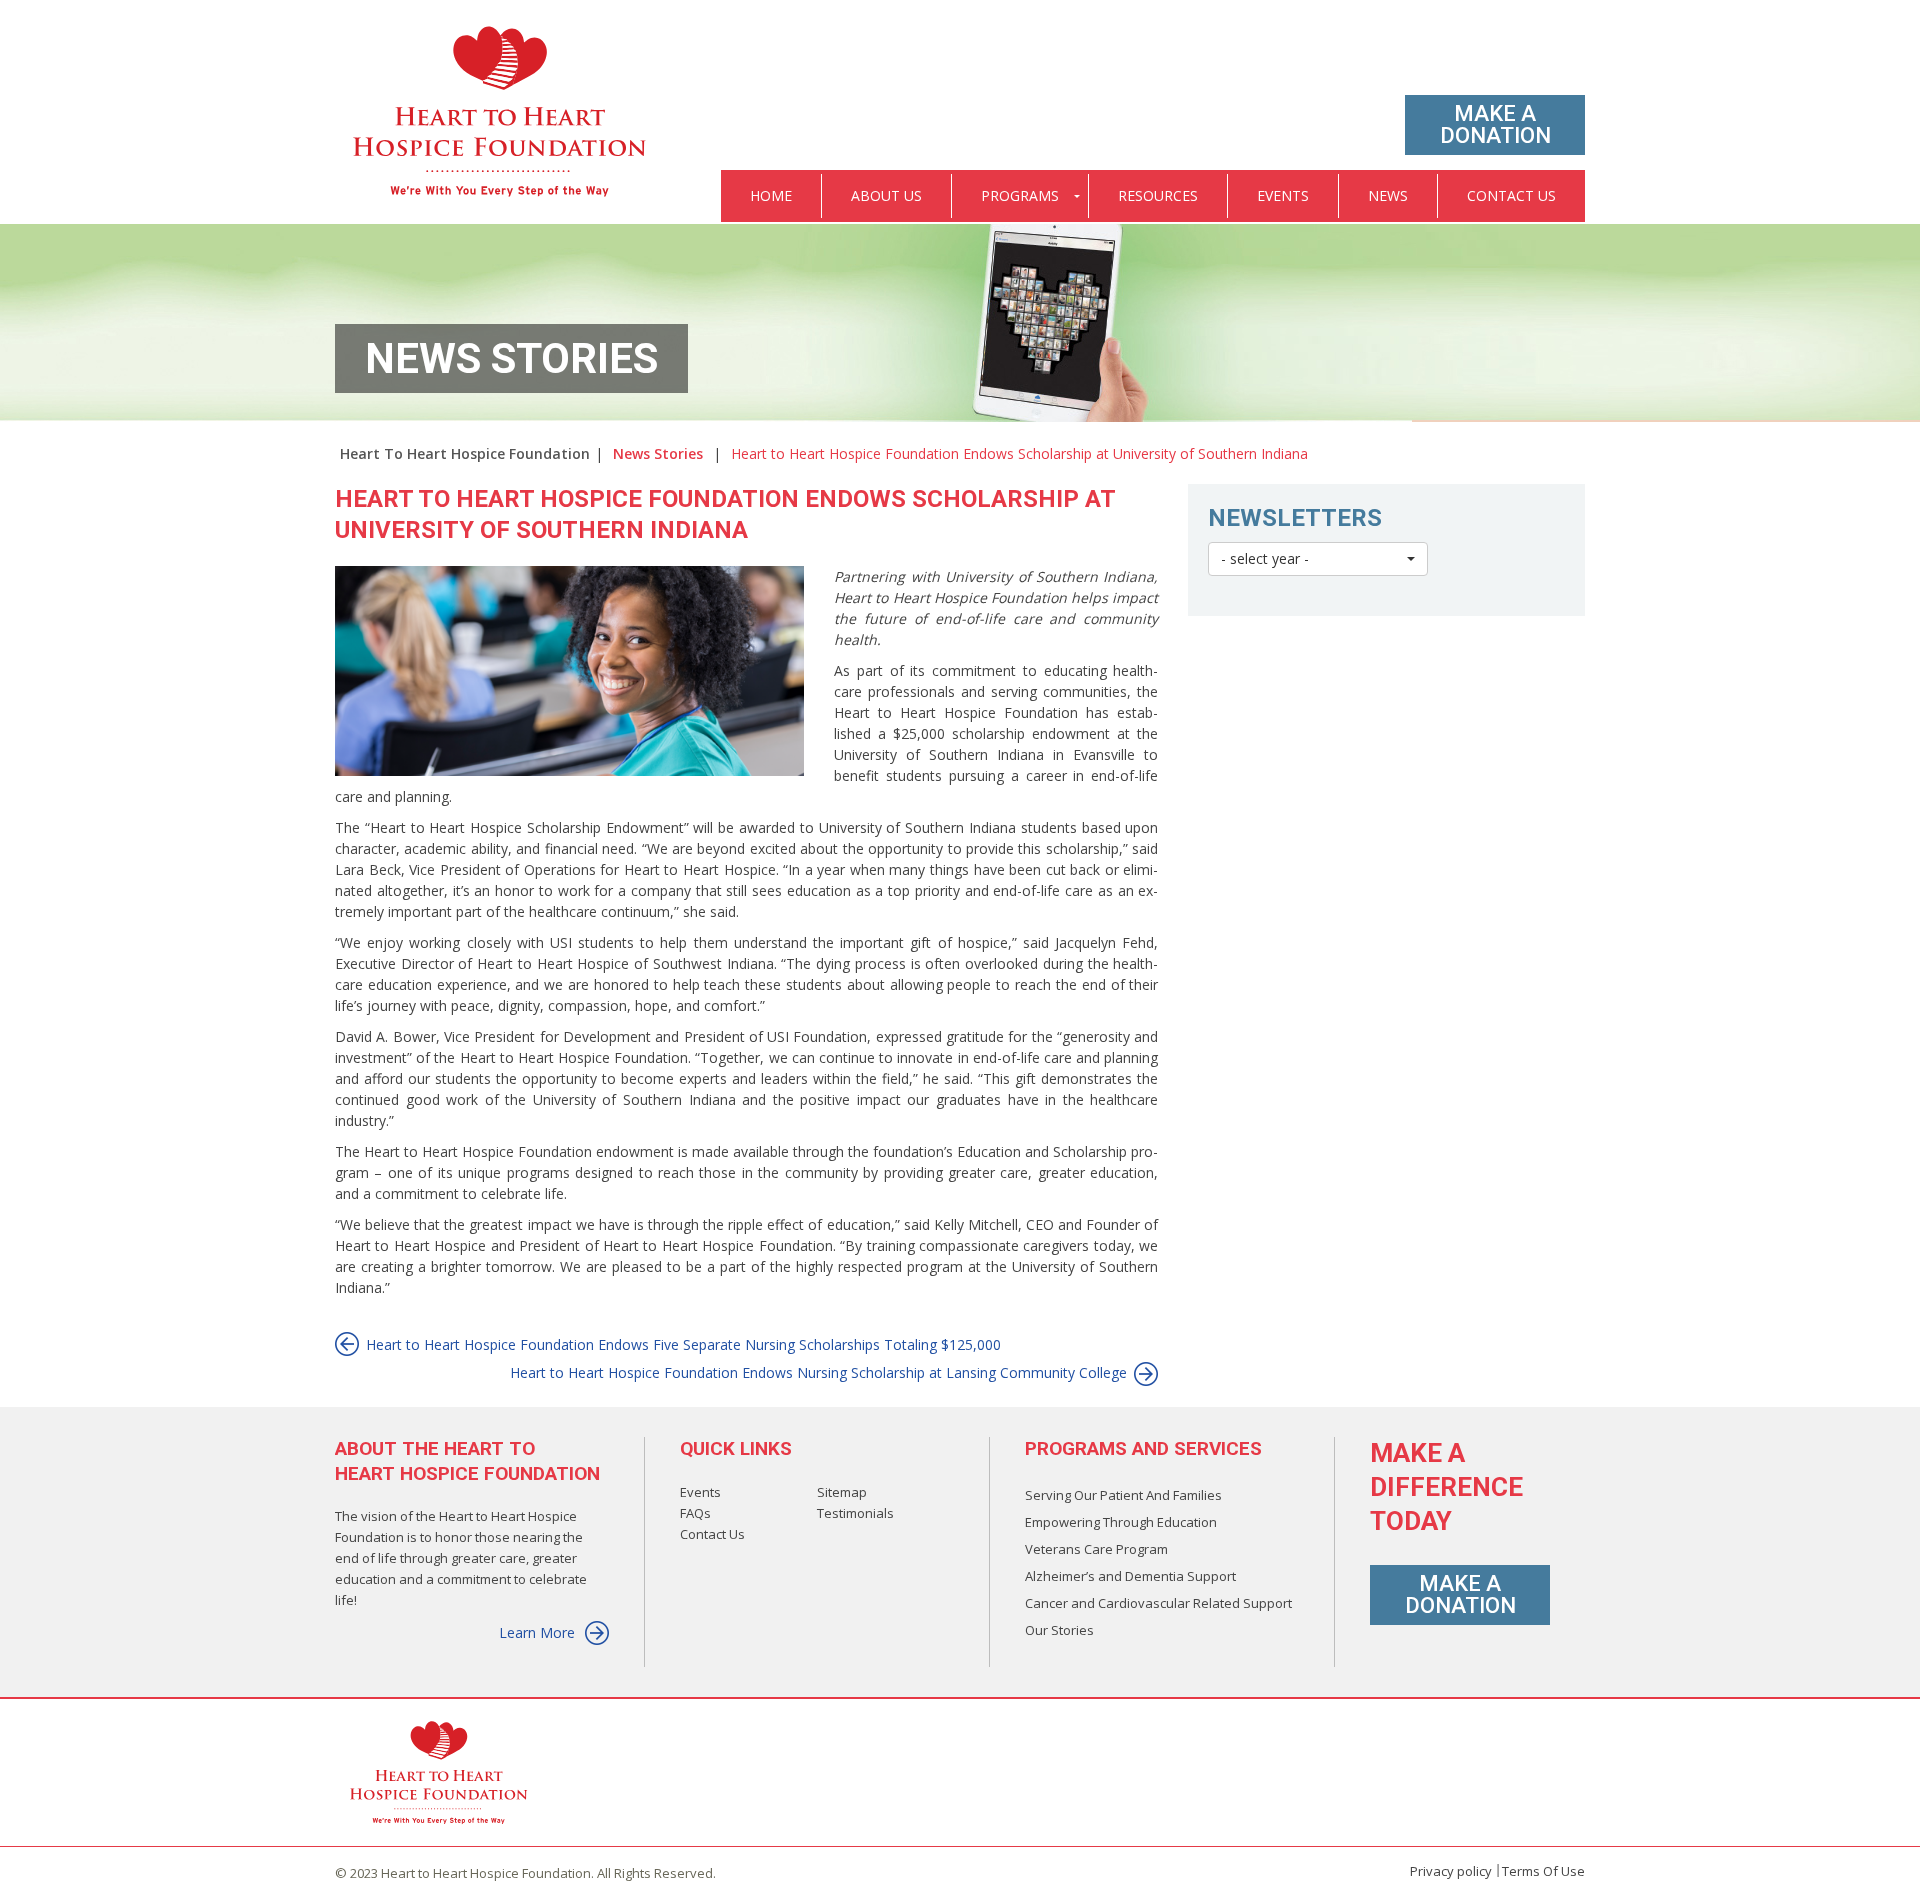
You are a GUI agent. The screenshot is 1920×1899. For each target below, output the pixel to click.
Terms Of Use (1543, 1871)
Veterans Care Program (1096, 1549)
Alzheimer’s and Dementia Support (1130, 1576)
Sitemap (842, 1492)
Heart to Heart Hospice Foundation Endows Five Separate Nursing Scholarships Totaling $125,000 (683, 1344)
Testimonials (855, 1513)
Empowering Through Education (1121, 1522)
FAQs (695, 1513)
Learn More (537, 1632)
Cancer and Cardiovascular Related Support (1158, 1603)
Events (700, 1492)
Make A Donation (1495, 124)
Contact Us (712, 1534)
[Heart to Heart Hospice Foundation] (501, 113)
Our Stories (1059, 1630)
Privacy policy (1451, 1871)
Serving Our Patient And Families (1123, 1495)
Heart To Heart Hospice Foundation (465, 453)
